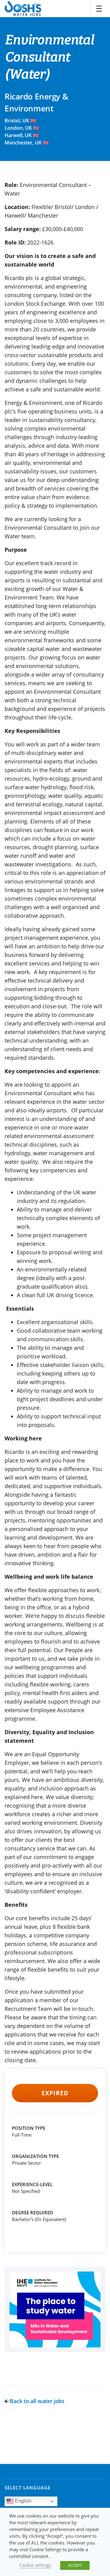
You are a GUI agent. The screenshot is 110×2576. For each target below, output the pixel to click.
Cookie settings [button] (35, 2565)
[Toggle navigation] (99, 9)
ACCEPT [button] (75, 2565)
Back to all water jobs (37, 2401)
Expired (55, 2093)
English (23, 2501)
